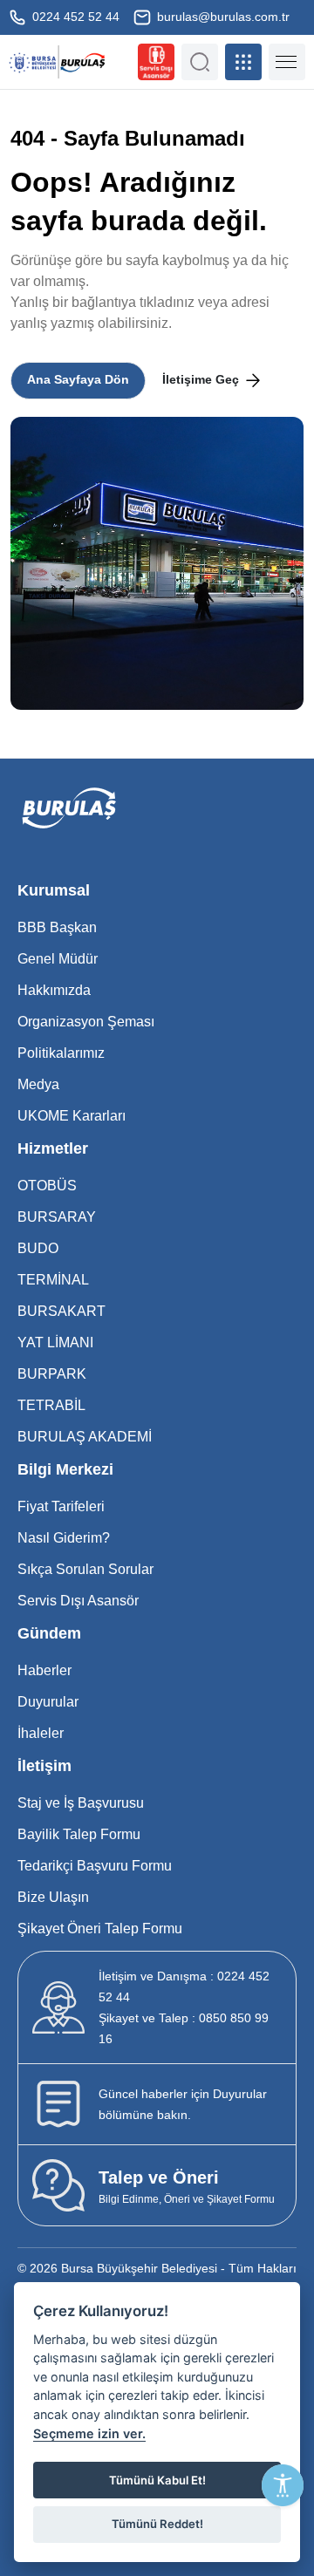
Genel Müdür (58, 959)
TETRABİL (51, 1405)
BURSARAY (57, 1217)
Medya (38, 1084)
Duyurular (48, 1702)
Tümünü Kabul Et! (157, 2480)
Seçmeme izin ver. (89, 2433)
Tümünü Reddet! (157, 2524)
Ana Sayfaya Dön (78, 379)
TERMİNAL (53, 1280)
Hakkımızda (54, 990)
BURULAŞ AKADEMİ (85, 1437)
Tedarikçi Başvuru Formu (95, 1866)
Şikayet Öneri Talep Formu (100, 1929)
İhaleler (41, 1733)
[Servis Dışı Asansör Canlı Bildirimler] (156, 62)
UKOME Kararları (72, 1116)
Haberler (44, 1670)
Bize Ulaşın (53, 1897)
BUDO (38, 1248)
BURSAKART (61, 1311)
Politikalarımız (61, 1053)
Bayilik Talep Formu (79, 1834)
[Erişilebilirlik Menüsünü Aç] (283, 2485)
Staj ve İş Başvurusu (81, 1803)
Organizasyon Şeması (86, 1022)
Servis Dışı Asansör (78, 1601)
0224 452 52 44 (74, 17)
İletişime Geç (202, 379)
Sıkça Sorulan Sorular (85, 1569)
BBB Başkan (57, 927)
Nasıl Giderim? (64, 1538)
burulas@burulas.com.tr (222, 17)
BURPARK (52, 1374)
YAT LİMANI (55, 1343)
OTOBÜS (47, 1186)
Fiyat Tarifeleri (61, 1506)
